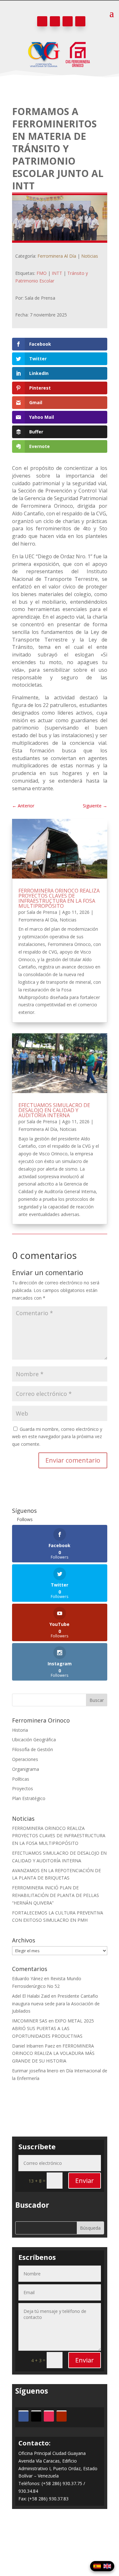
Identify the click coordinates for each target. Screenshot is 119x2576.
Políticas (21, 1779)
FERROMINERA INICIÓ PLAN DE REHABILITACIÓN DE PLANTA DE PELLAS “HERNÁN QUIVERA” (56, 1895)
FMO (42, 273)
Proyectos (23, 1788)
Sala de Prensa (42, 912)
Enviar (85, 2181)
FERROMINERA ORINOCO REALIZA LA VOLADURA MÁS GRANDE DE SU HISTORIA (53, 2053)
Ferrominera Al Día (57, 256)
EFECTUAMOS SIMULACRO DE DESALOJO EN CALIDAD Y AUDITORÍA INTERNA (54, 1110)
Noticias (90, 256)
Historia (20, 1730)
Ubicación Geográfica (34, 1740)
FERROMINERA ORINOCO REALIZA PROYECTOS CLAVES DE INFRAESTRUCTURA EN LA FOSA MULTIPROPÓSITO (59, 898)
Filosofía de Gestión (33, 1749)
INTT (57, 273)
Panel (60, 2547)
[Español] (97, 2566)
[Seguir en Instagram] (68, 21)
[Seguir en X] (55, 21)
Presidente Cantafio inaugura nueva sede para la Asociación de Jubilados (56, 2004)
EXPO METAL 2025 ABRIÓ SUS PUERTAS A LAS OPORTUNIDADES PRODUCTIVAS (53, 2028)
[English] (107, 2566)
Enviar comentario (73, 1460)
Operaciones (25, 1759)
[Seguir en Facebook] (42, 21)
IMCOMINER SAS (30, 2021)
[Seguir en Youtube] (80, 21)
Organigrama (26, 1769)
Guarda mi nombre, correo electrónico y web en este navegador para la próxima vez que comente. (57, 1437)
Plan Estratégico (29, 1798)
